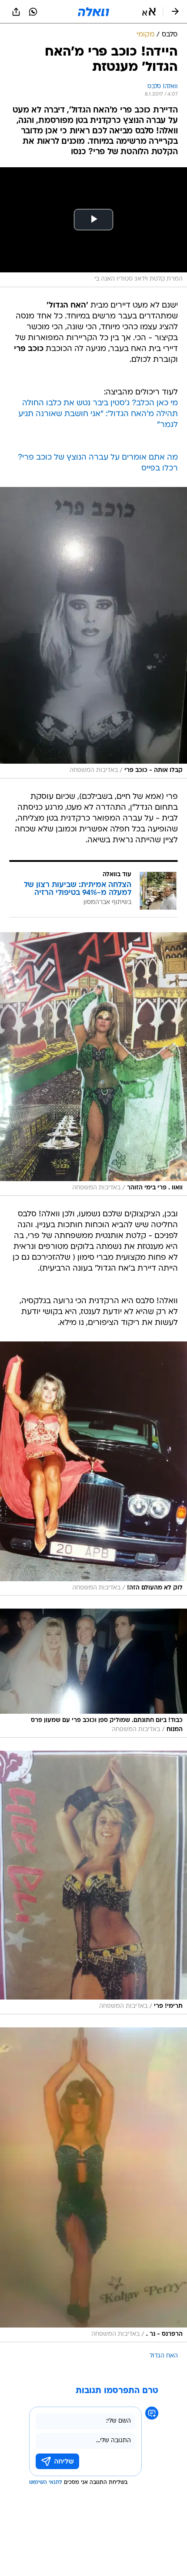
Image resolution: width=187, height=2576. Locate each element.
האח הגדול (164, 2356)
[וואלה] (93, 12)
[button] (149, 12)
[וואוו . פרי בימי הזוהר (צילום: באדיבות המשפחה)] (93, 1064)
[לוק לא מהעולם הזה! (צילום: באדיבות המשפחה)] (93, 1468)
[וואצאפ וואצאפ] (33, 12)
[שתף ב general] (16, 12)
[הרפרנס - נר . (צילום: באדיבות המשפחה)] (93, 2185)
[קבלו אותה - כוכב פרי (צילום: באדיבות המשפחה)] (93, 633)
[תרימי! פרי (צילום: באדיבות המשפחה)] (93, 1882)
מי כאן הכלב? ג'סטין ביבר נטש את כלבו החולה (100, 403)
